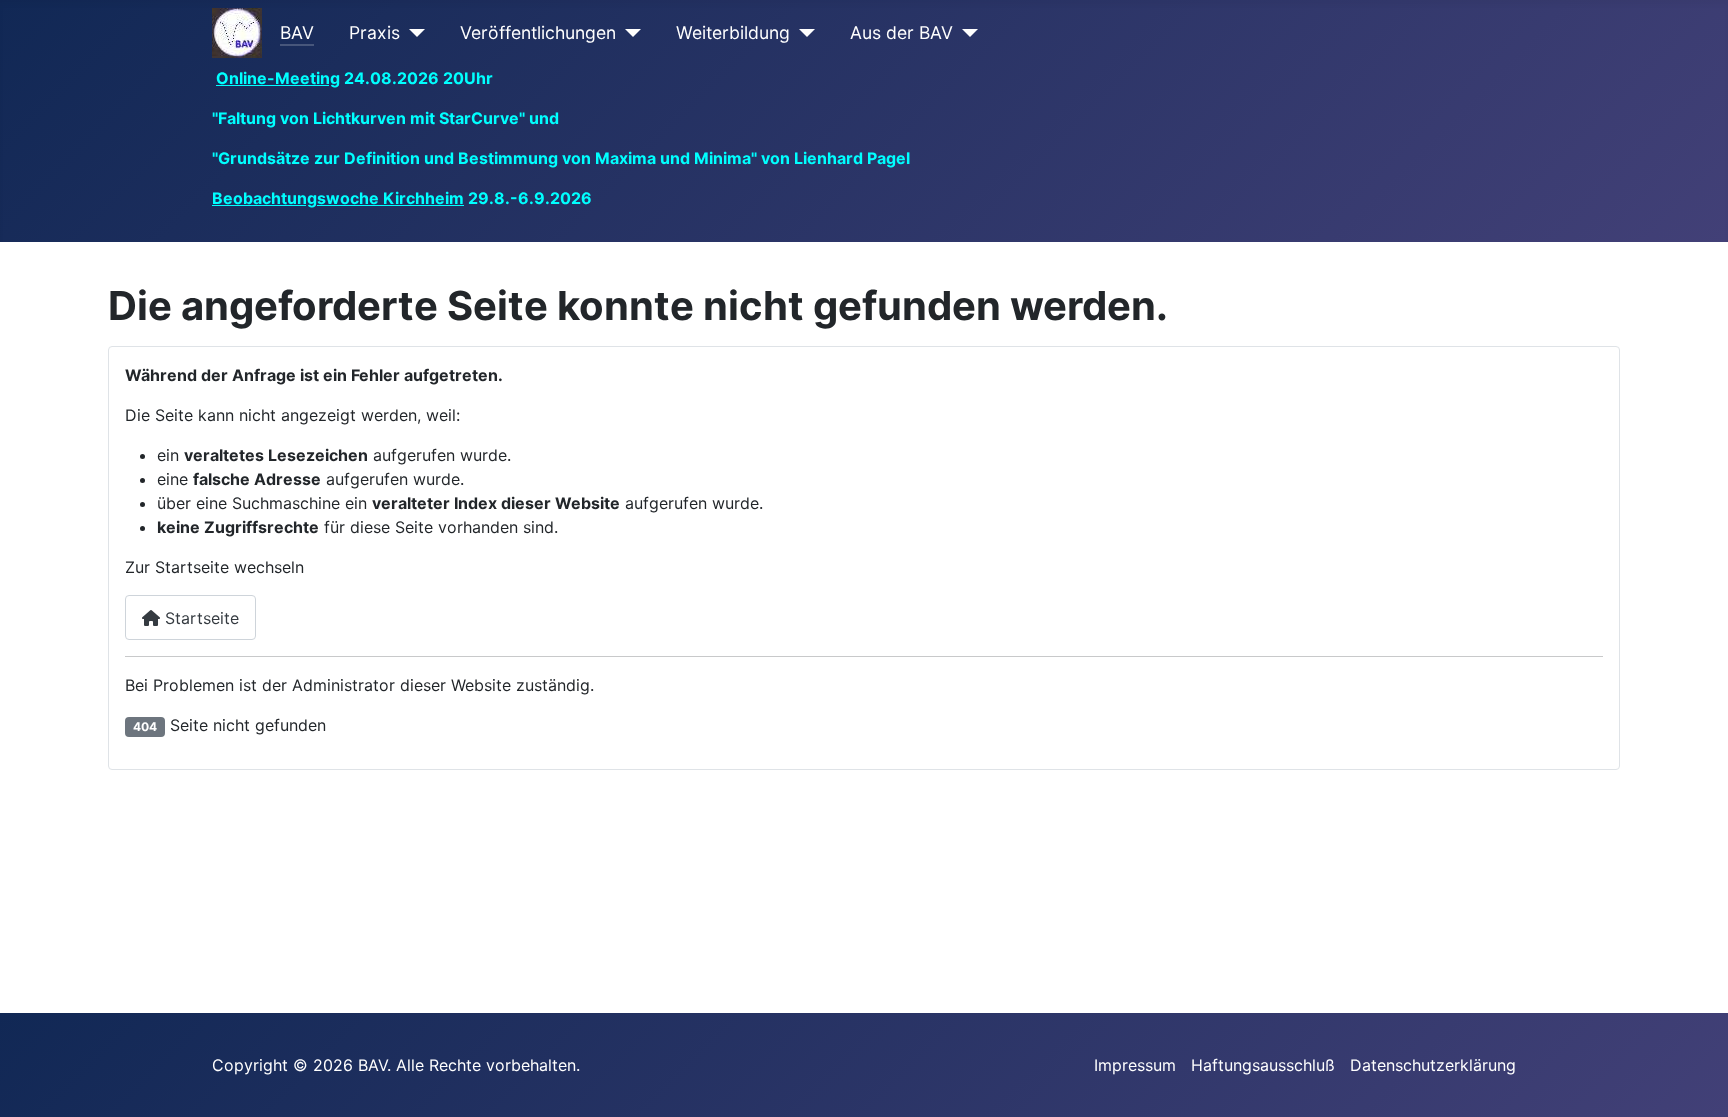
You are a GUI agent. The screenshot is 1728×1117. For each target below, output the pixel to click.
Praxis (374, 32)
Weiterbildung (733, 32)
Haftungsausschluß (1263, 1065)
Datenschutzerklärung (1433, 1065)
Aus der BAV (901, 32)
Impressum (1135, 1065)
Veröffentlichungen (538, 32)
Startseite (199, 618)
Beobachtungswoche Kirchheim (338, 198)
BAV (297, 32)
